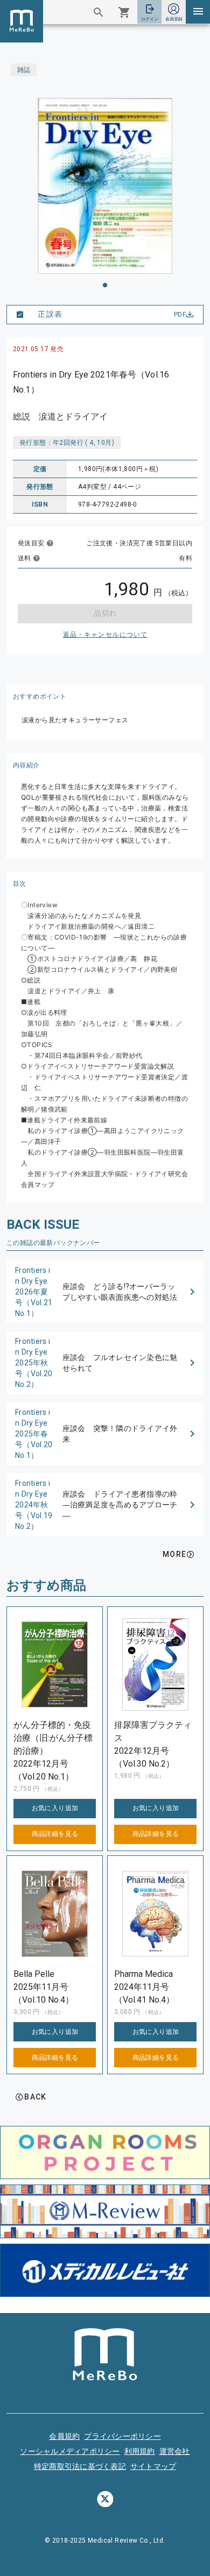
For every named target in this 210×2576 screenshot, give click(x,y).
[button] (105, 1292)
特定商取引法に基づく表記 (80, 2466)
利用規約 (140, 2451)
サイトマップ (153, 2466)
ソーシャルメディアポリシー (70, 2451)
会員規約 (64, 2436)
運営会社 (175, 2451)
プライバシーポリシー (122, 2436)
